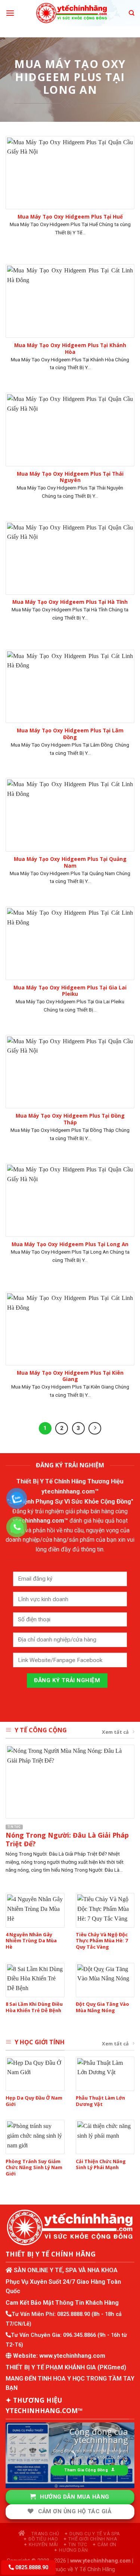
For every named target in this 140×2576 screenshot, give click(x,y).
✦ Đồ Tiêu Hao (41, 2539)
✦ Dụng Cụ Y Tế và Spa (92, 2534)
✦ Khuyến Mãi (41, 2545)
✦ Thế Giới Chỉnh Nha (90, 2539)
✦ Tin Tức (75, 2545)
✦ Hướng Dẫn (71, 2550)
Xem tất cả (115, 1732)
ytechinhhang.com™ (70, 1491)
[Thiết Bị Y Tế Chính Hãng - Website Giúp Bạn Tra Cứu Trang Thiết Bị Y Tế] (71, 13)
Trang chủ (45, 2534)
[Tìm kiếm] (132, 13)
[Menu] (10, 13)
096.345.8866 (80, 2335)
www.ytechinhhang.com (72, 2356)
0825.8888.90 (74, 2314)
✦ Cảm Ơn (104, 2545)
